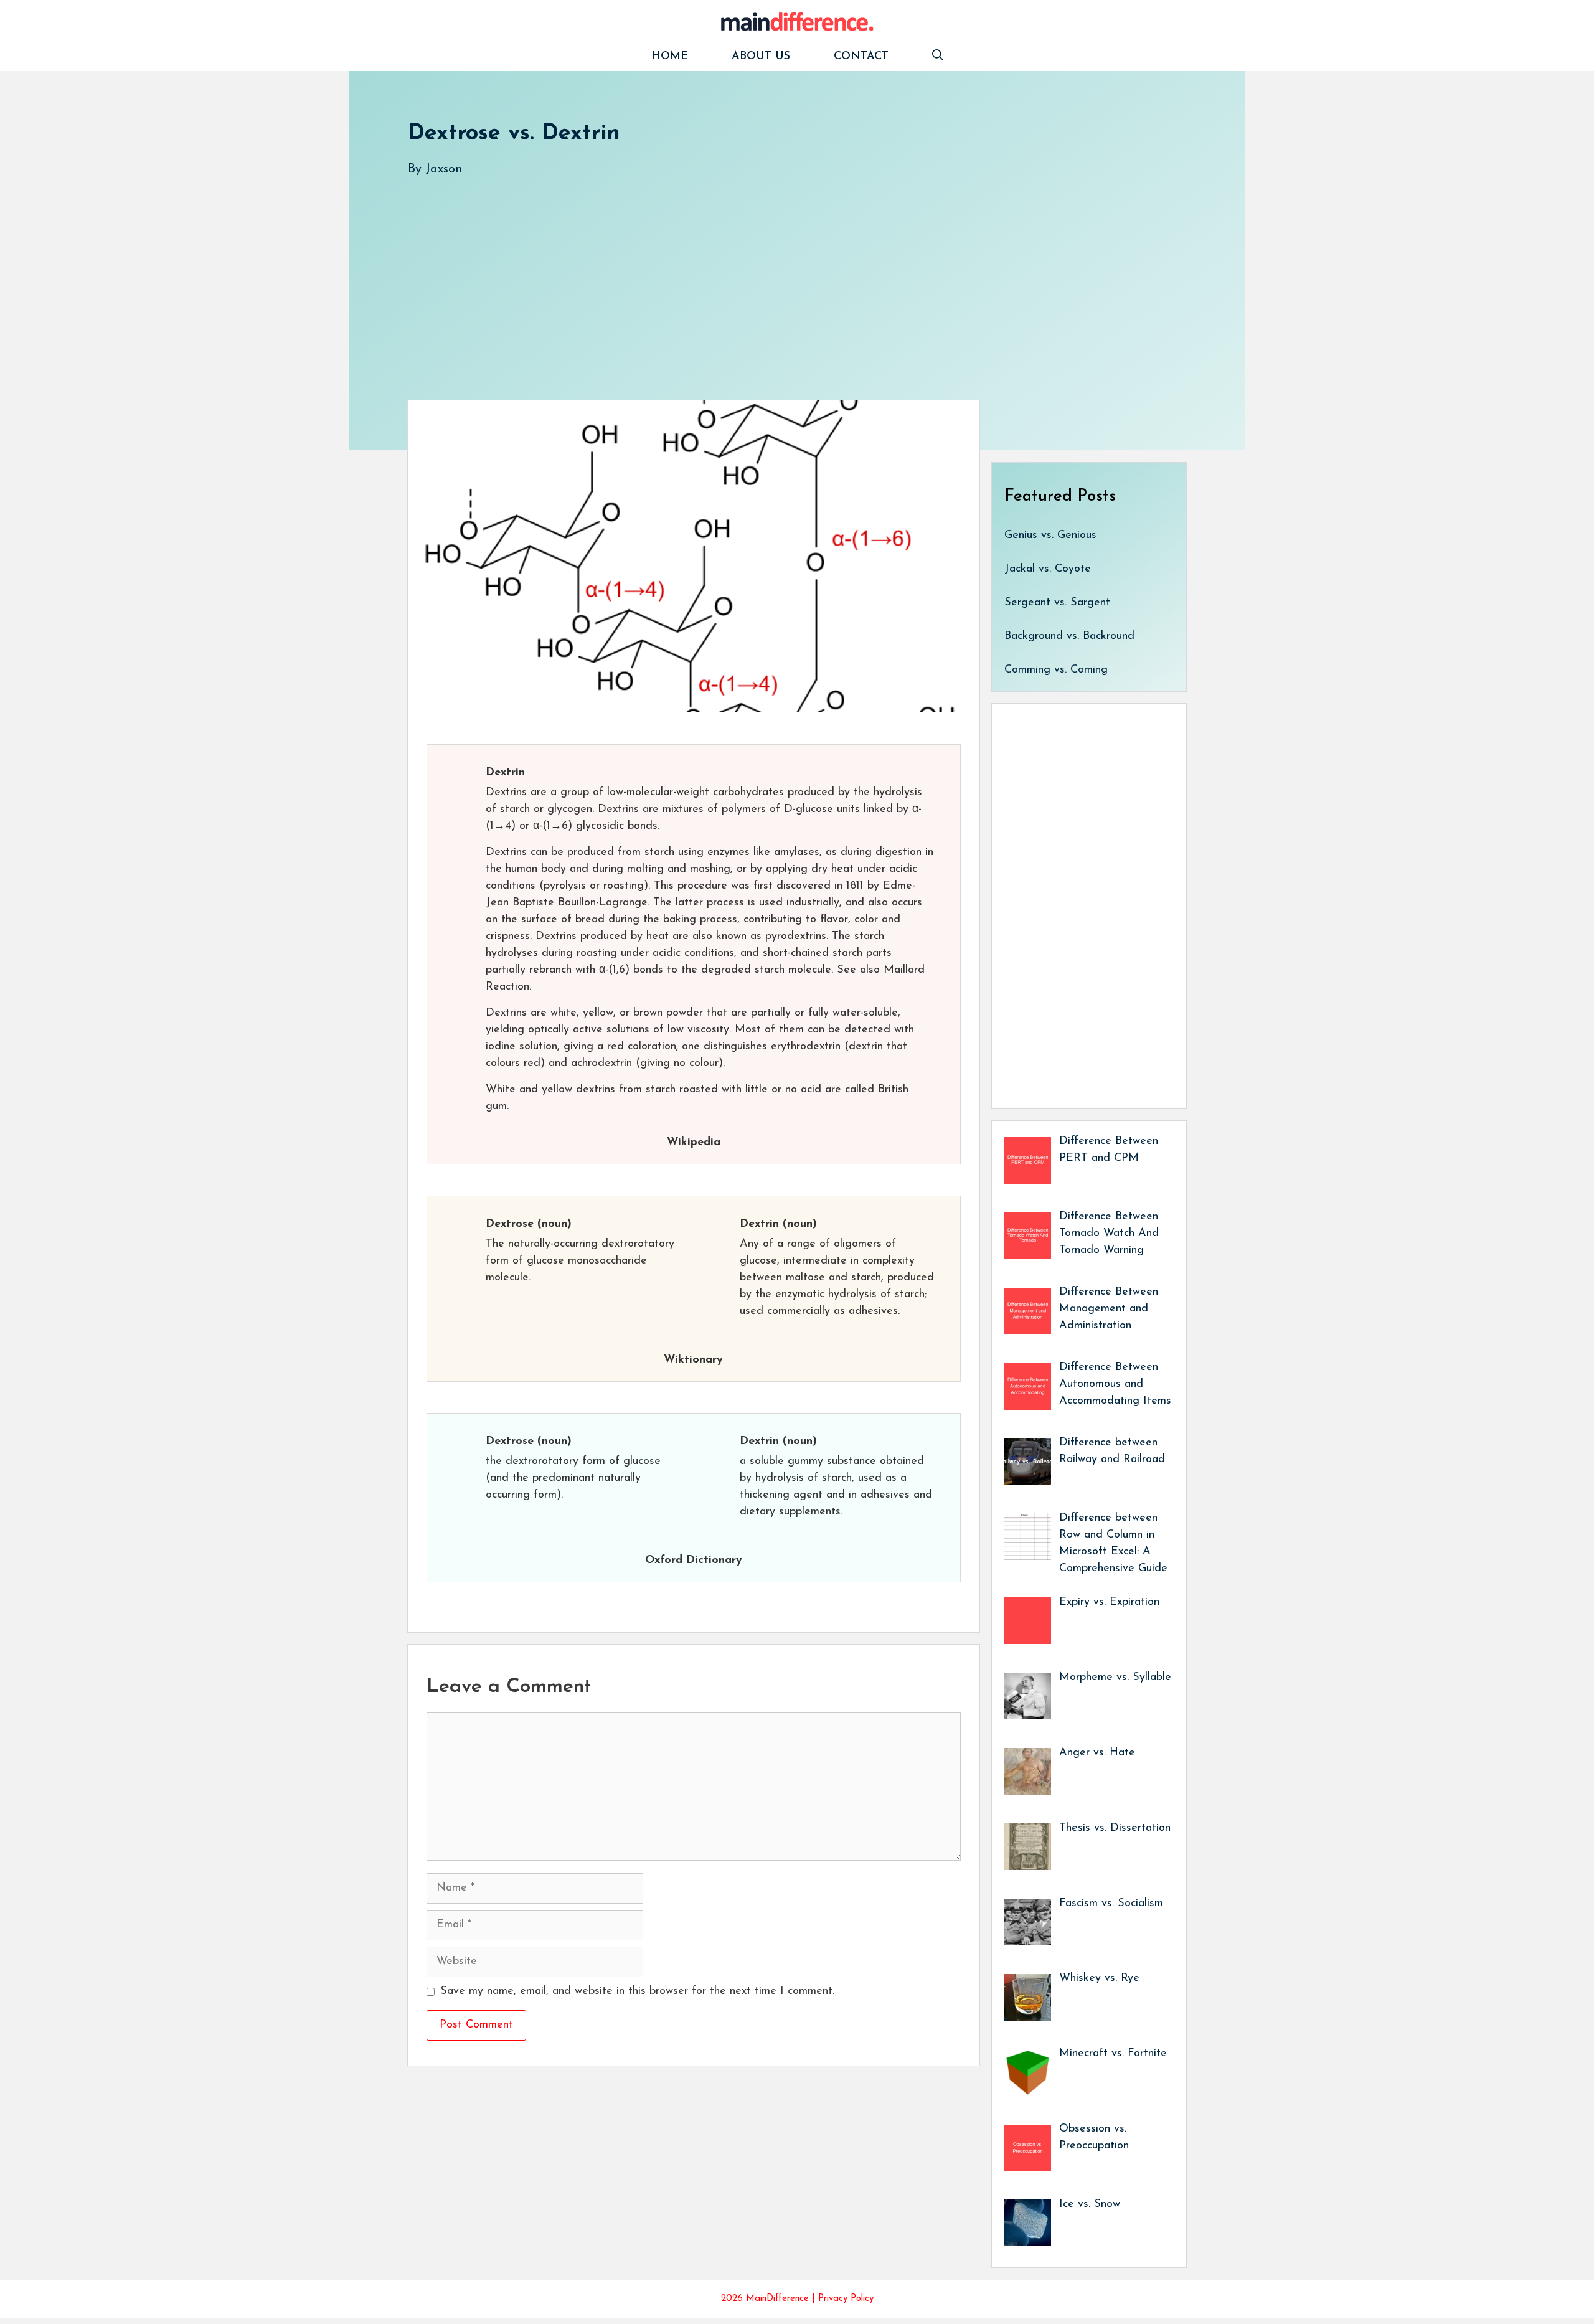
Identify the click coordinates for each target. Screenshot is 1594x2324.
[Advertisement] (781, 276)
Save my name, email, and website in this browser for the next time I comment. (637, 1991)
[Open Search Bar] (938, 57)
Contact (861, 57)
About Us (761, 57)
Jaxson (444, 169)
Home (670, 57)
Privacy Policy (846, 2299)
